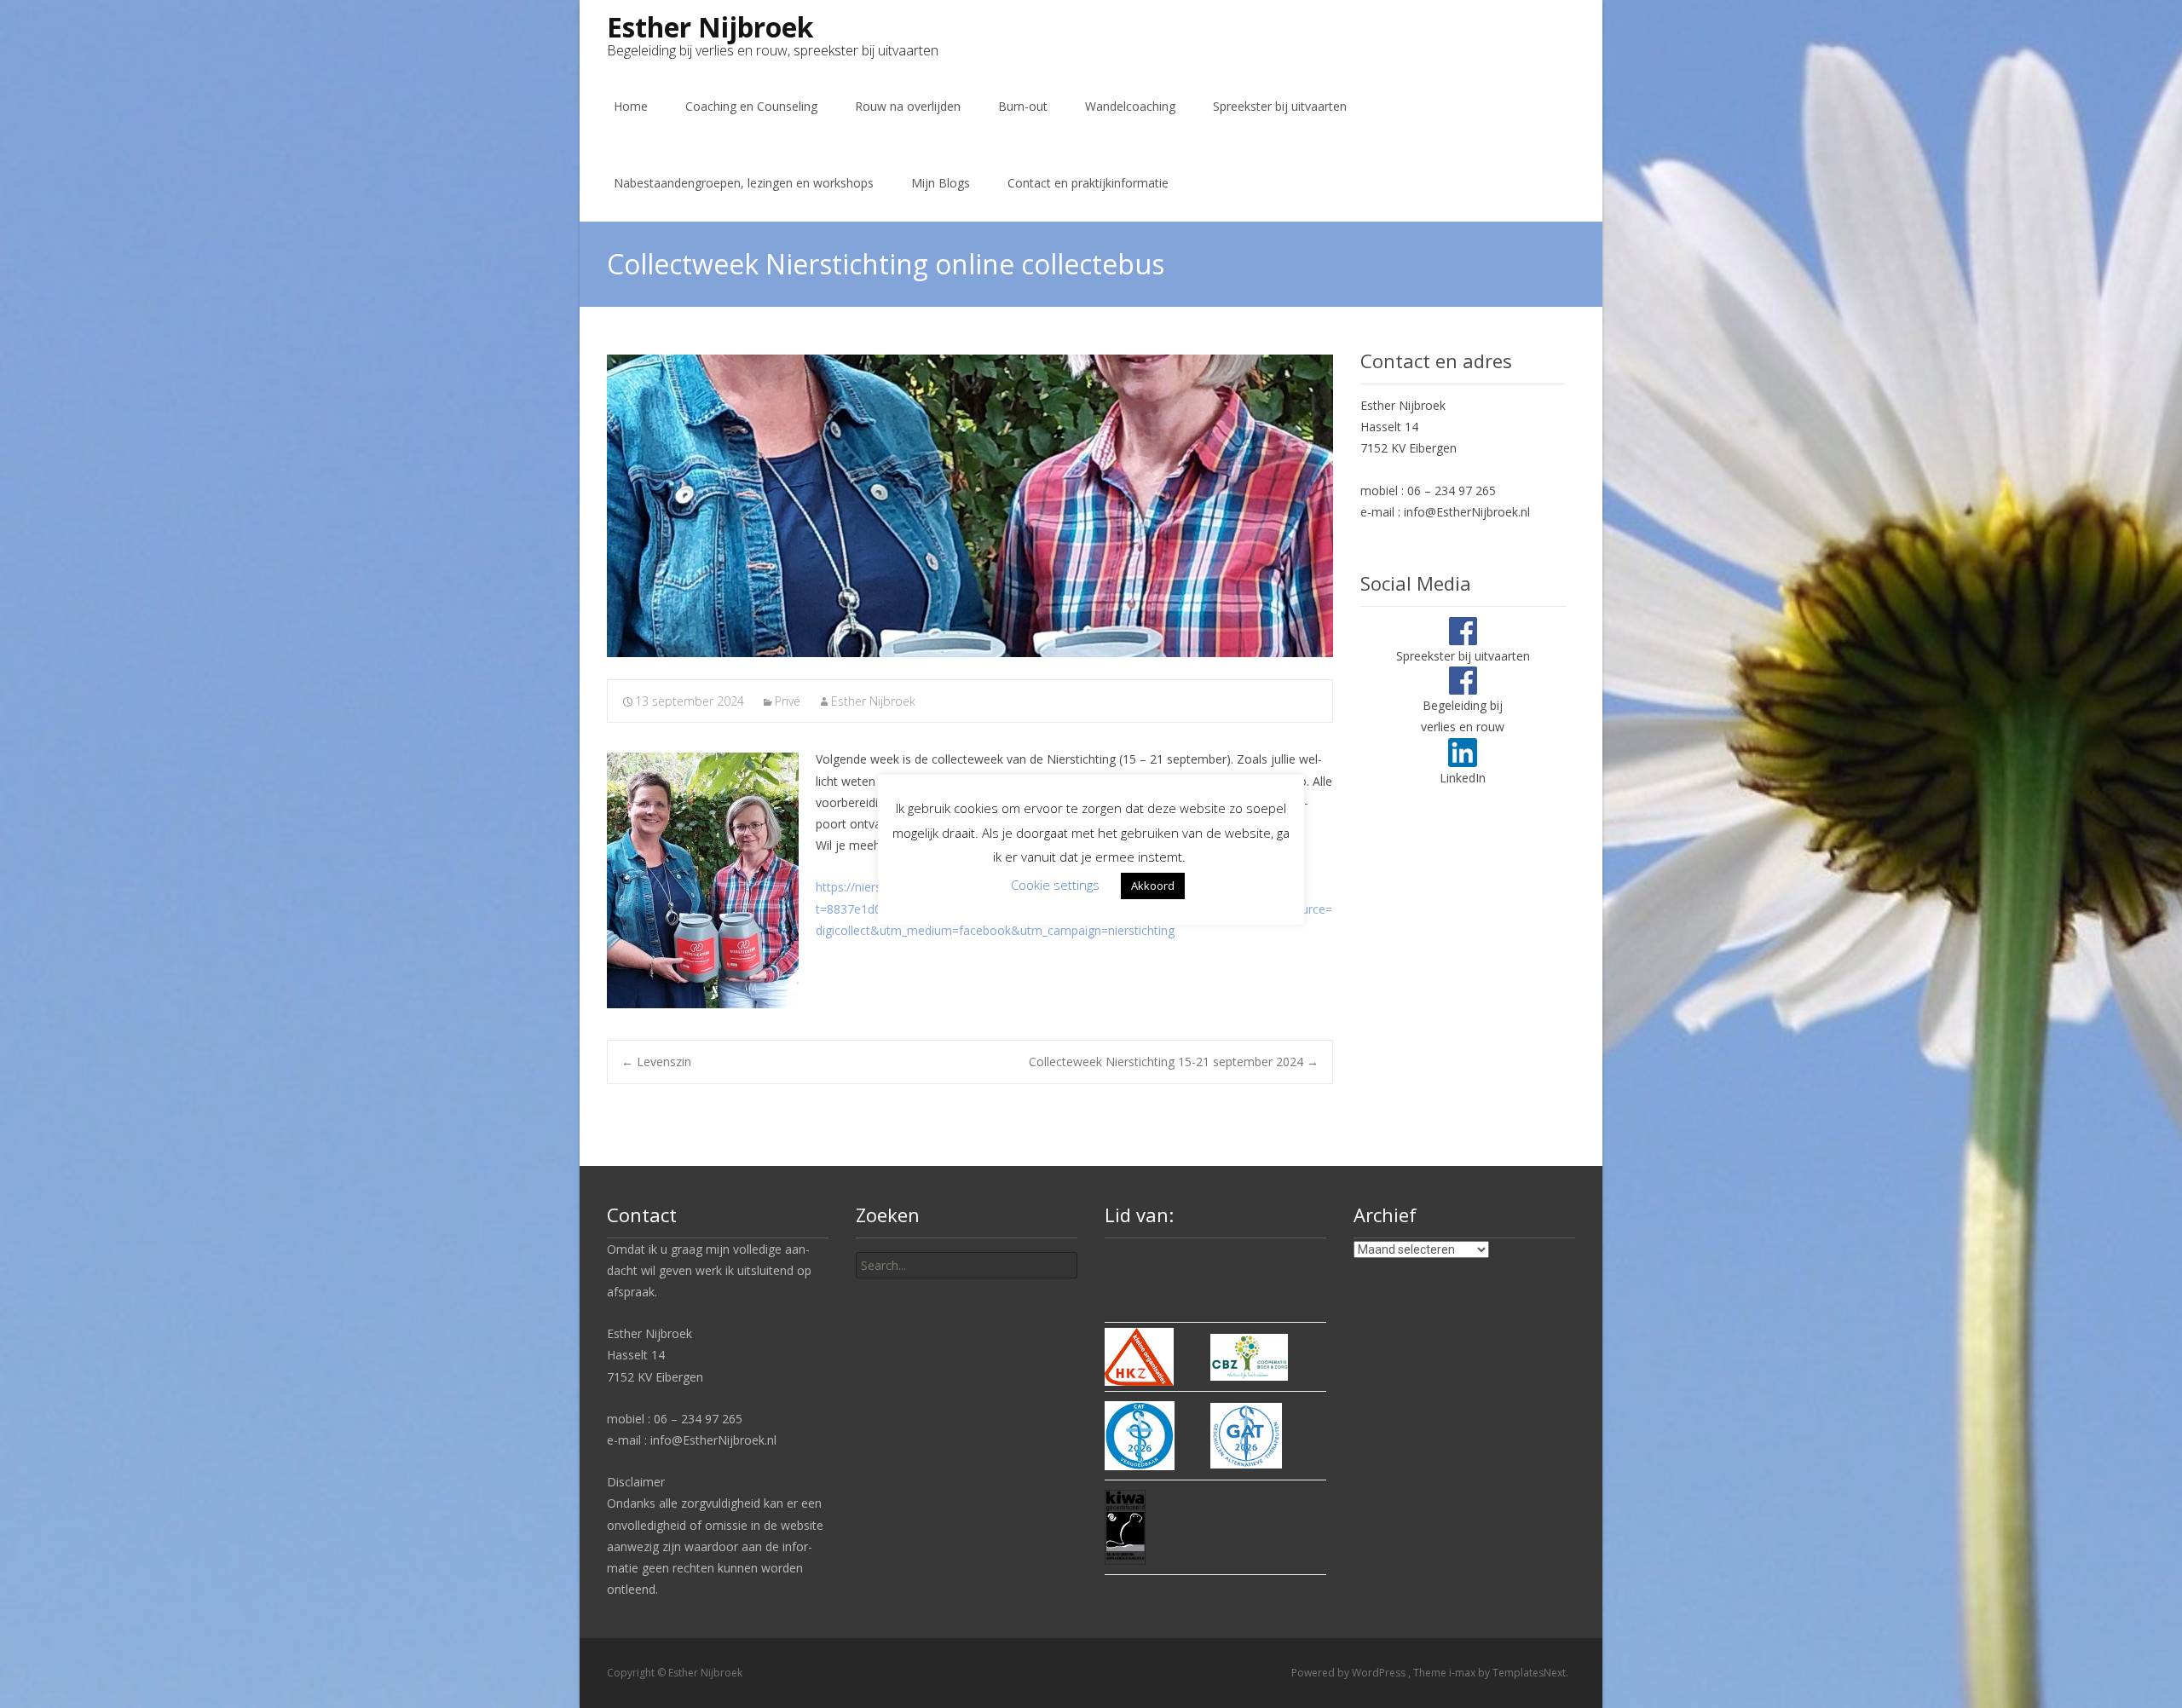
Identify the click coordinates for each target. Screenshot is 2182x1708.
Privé (788, 701)
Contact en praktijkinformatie (1088, 183)
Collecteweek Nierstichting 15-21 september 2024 (1174, 1062)
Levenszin (656, 1062)
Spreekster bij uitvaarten (1280, 106)
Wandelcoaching (1130, 106)
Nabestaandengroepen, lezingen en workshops (744, 183)
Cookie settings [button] (1055, 885)
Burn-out (1023, 106)
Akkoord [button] (1153, 886)
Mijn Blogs (941, 183)
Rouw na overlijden (908, 106)
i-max (1463, 1673)
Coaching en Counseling (751, 106)
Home (631, 106)
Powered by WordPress (1350, 1673)
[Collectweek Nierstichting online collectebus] (970, 506)
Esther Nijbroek (873, 701)
